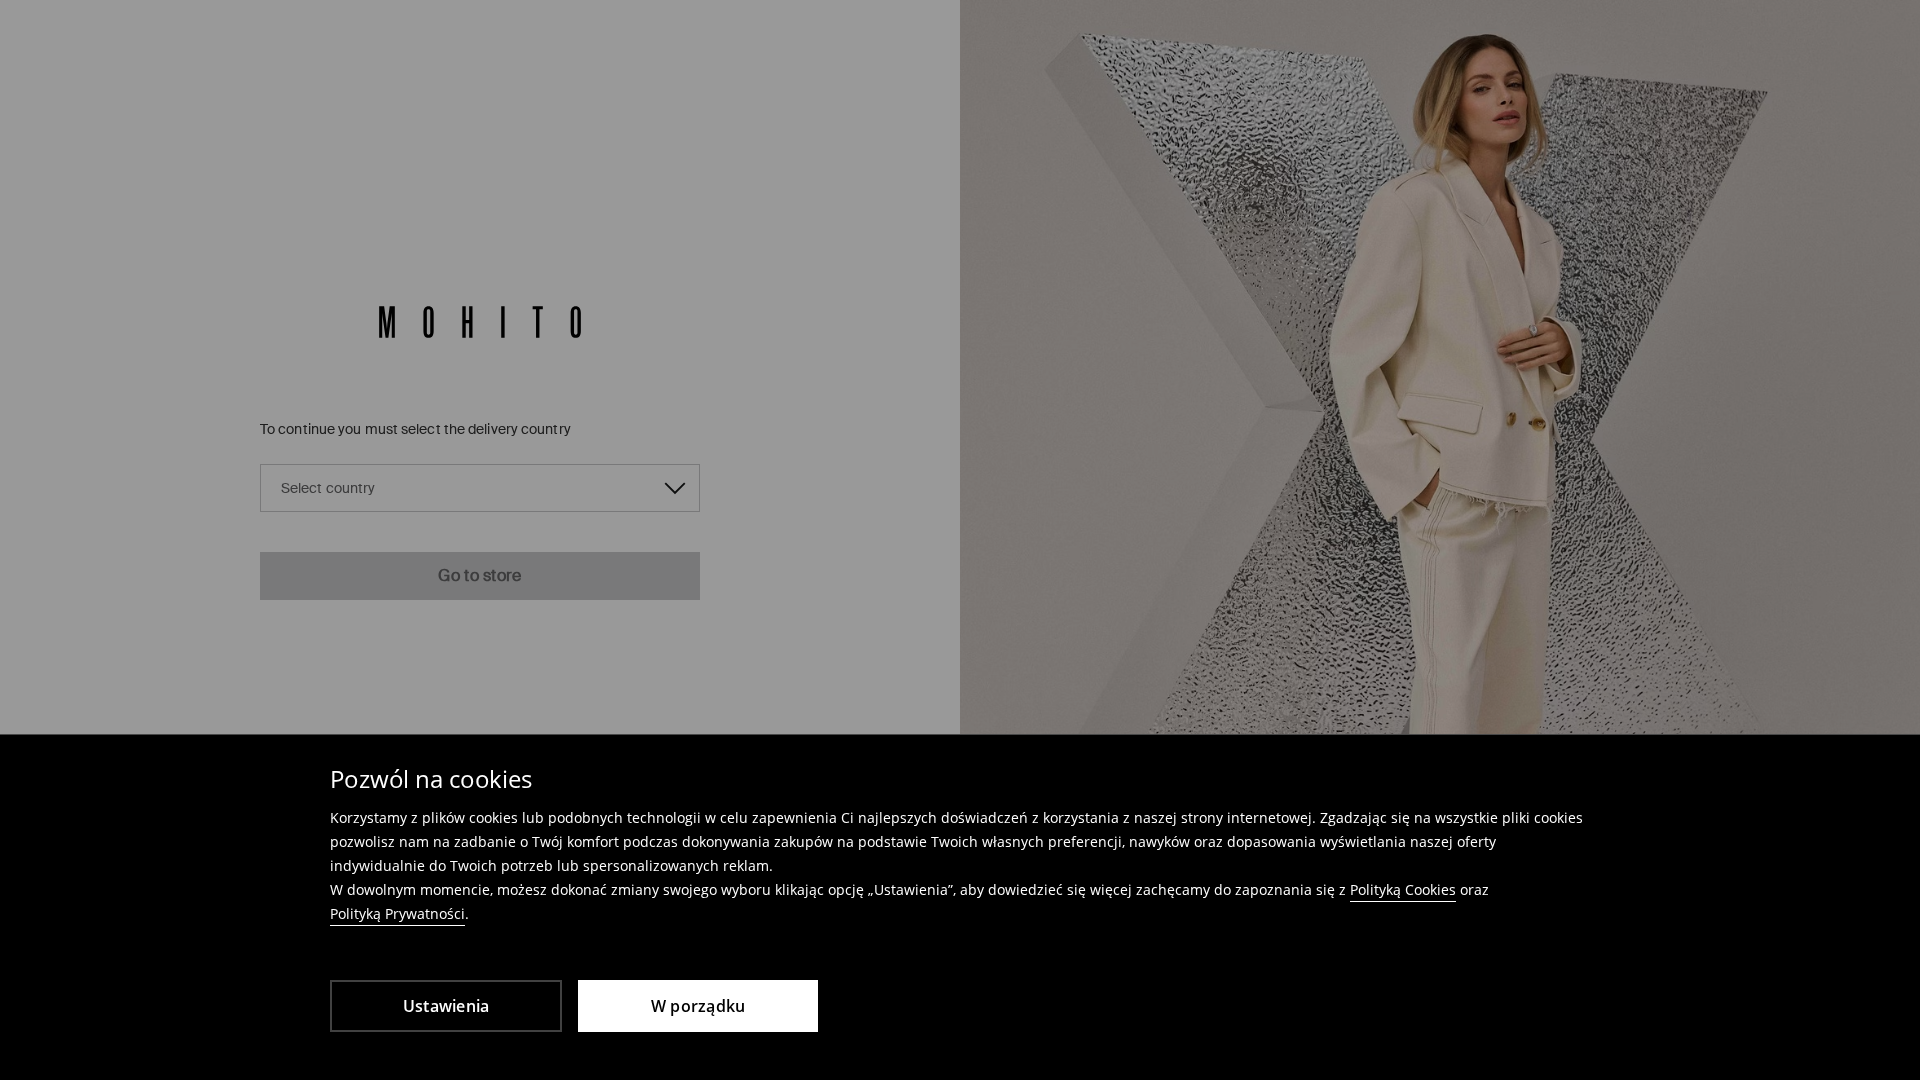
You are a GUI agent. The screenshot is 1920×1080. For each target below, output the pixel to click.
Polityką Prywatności (397, 913)
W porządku (698, 1006)
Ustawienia (446, 1006)
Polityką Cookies (1403, 889)
